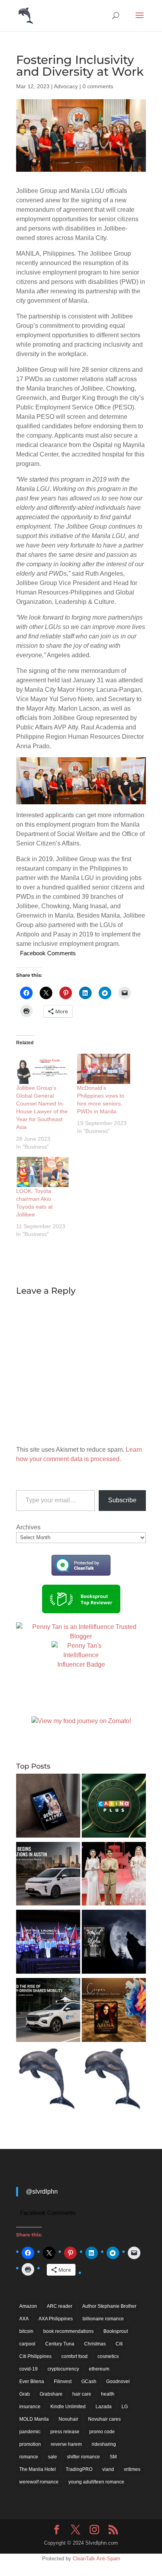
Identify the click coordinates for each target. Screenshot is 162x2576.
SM (113, 2457)
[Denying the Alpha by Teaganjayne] (48, 1807)
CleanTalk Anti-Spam (97, 2559)
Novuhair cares (104, 2419)
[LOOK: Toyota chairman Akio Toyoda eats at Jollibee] (43, 1172)
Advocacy (66, 86)
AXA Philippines (56, 2319)
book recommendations (68, 2331)
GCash (89, 2381)
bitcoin (26, 2331)
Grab (25, 2394)
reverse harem (66, 2444)
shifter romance (83, 2457)
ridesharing (104, 2444)
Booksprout (116, 2331)
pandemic (30, 2432)
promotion (30, 2444)
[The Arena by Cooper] (114, 2011)
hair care (82, 2394)
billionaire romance (103, 2319)
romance (29, 2457)
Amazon (28, 2306)
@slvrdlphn (42, 2192)
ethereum (99, 2369)
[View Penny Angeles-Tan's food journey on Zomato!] (81, 1721)
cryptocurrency (63, 2369)
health (108, 2394)
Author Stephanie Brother (109, 2306)
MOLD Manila (34, 2419)
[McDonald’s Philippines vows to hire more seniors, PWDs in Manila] (104, 1069)
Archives (28, 1527)
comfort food (75, 2356)
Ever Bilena (32, 2381)
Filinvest (63, 2381)
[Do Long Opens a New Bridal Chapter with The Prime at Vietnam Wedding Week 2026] (114, 1875)
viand (108, 2469)
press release (65, 2432)
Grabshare (51, 2394)
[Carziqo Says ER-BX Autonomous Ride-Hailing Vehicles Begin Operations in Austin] (48, 1875)
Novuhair (68, 2419)
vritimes (132, 2469)
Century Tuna (60, 2344)
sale (52, 2457)
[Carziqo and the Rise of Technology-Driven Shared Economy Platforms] (48, 2011)
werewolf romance (39, 2482)
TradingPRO (79, 2469)
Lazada (104, 2407)
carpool (27, 2344)
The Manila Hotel (38, 2469)
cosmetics (108, 2356)
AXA (24, 2319)
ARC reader (60, 2306)
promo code (102, 2432)
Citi (119, 2344)
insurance (30, 2407)
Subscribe (122, 1500)
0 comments (98, 86)
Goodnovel (118, 2381)
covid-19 (29, 2369)
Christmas (95, 2344)
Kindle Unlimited (68, 2407)
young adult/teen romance (96, 2482)
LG (125, 2407)
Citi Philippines (35, 2356)
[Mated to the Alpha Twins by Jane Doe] (114, 1943)
